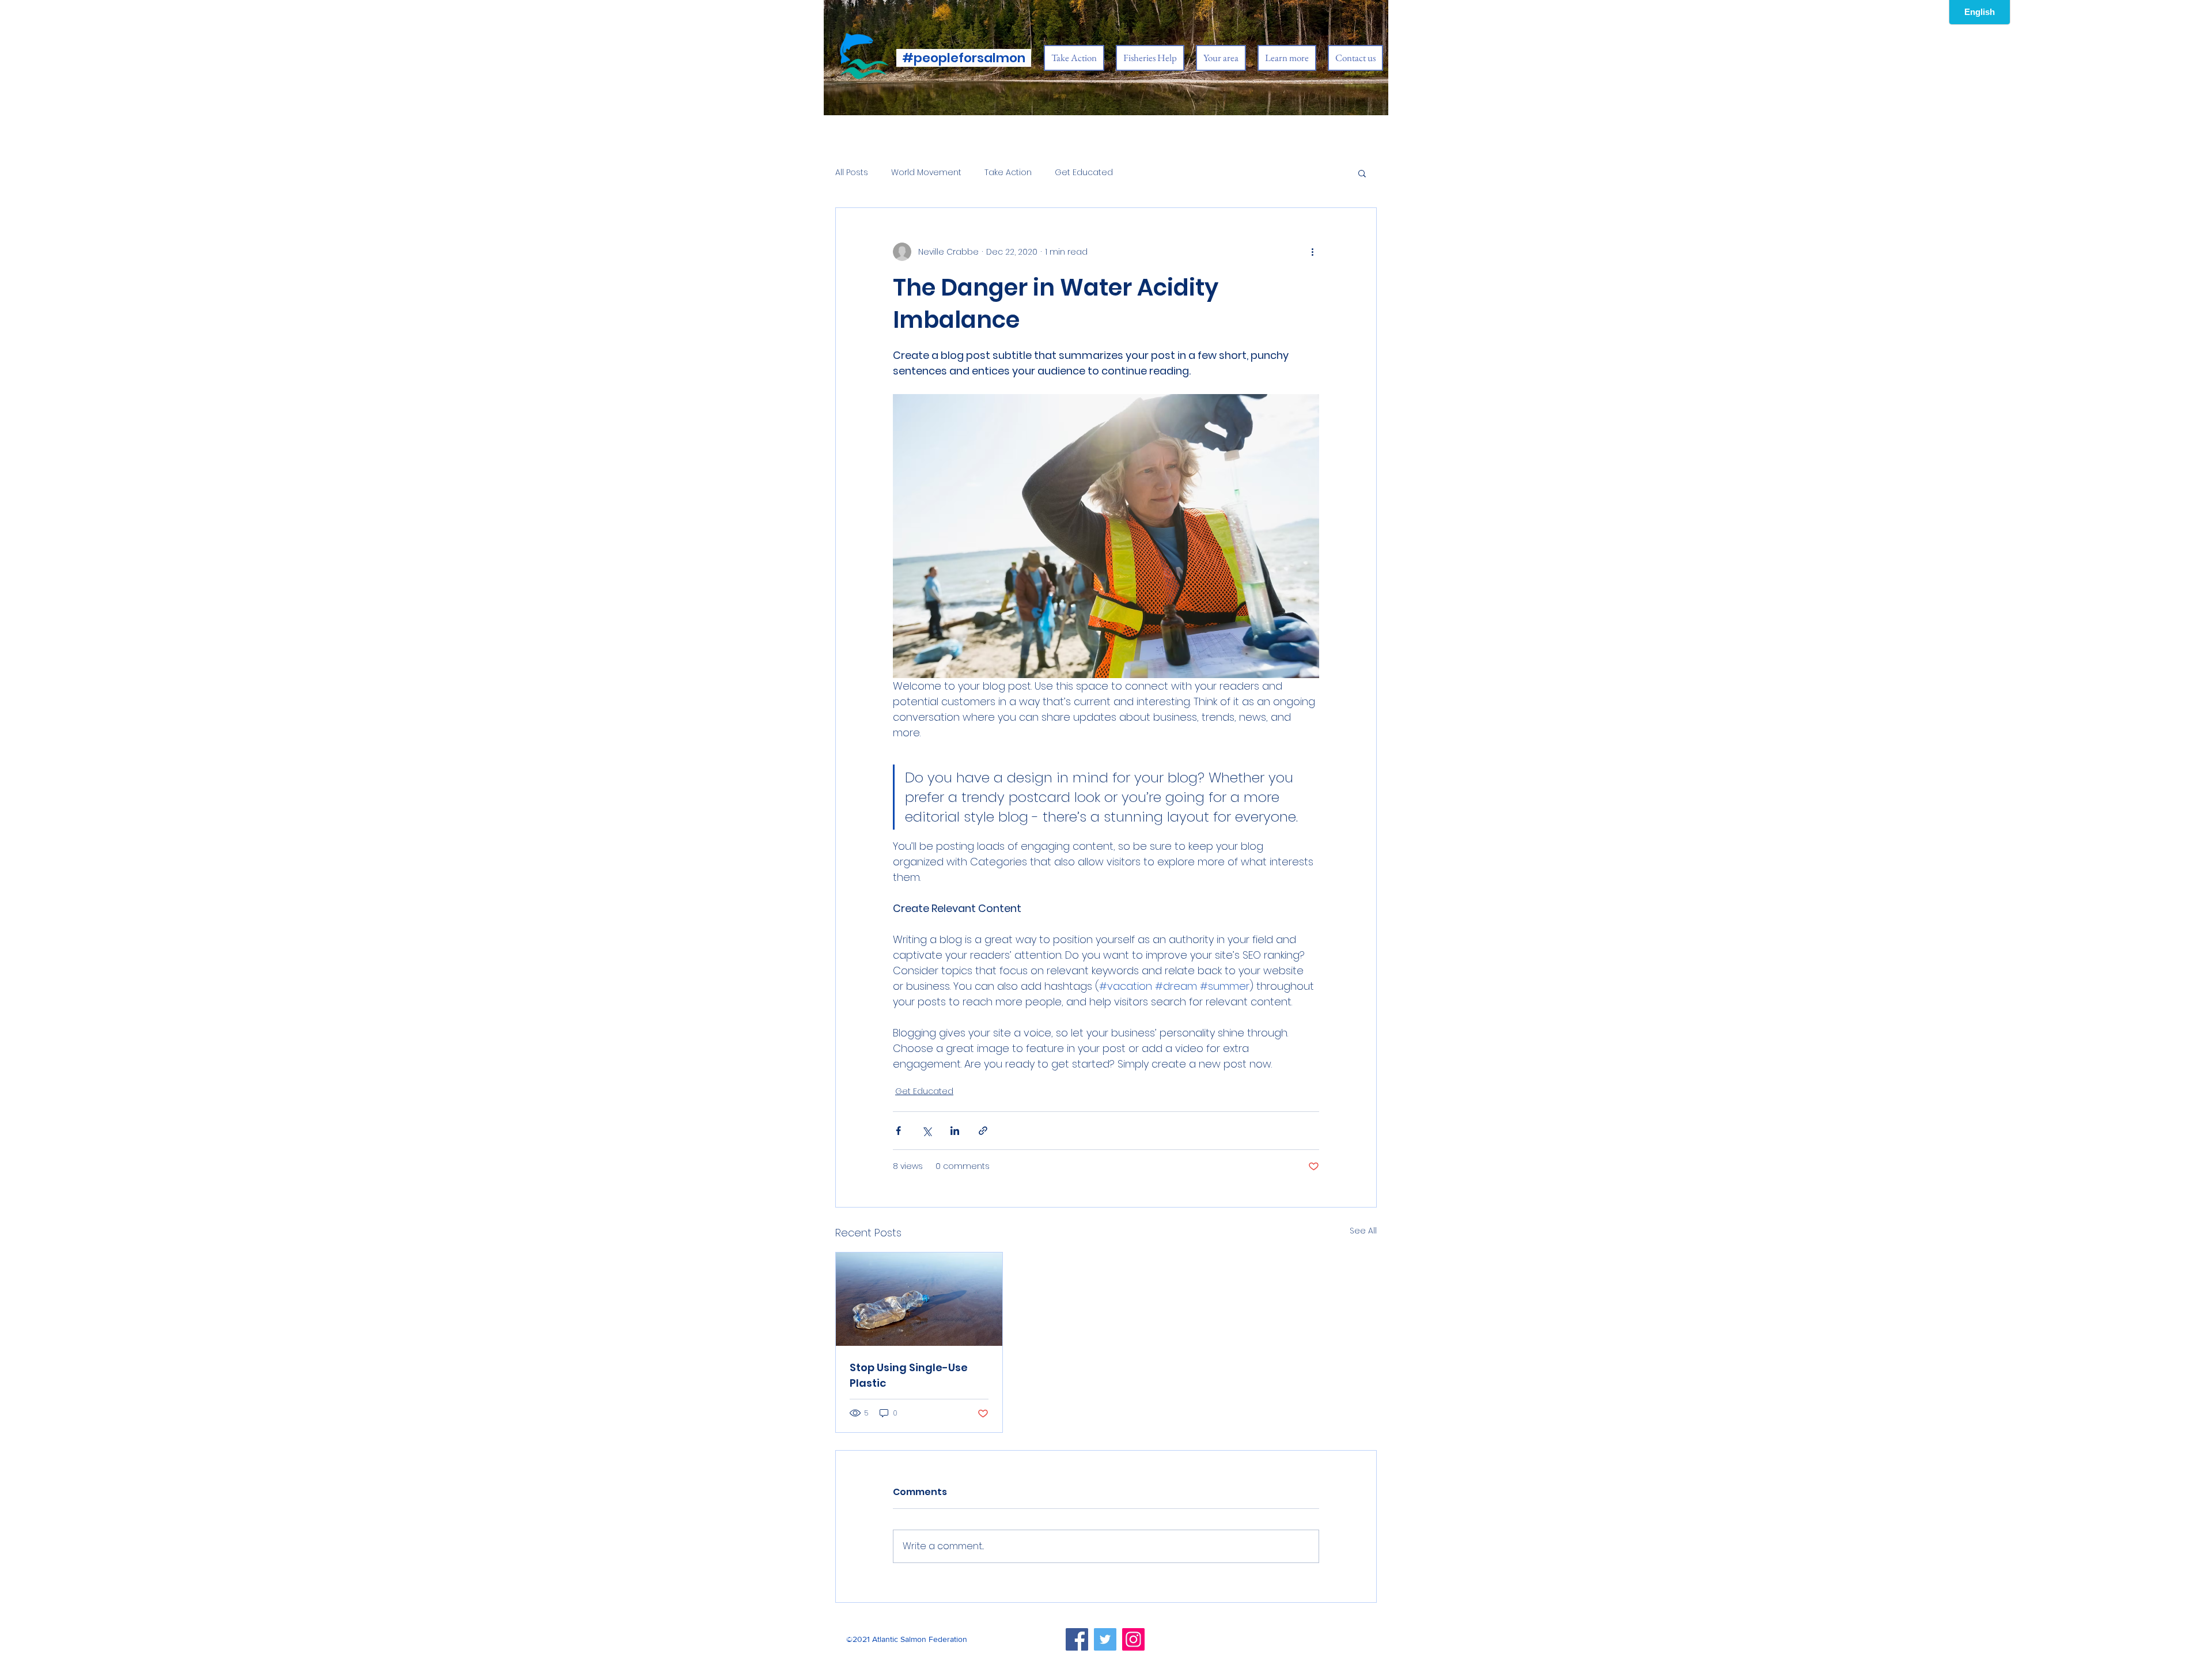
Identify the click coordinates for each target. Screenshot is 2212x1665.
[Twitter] (1105, 1639)
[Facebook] (1077, 1639)
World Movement (926, 173)
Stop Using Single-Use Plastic (909, 1375)
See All (1363, 1231)
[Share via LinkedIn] (955, 1131)
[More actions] (1312, 252)
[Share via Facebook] (898, 1131)
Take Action (1008, 173)
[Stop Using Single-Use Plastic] (919, 1299)
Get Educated (1084, 173)
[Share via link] (983, 1131)
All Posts (852, 173)
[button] (1362, 173)
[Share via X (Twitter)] (927, 1131)
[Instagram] (1133, 1639)
